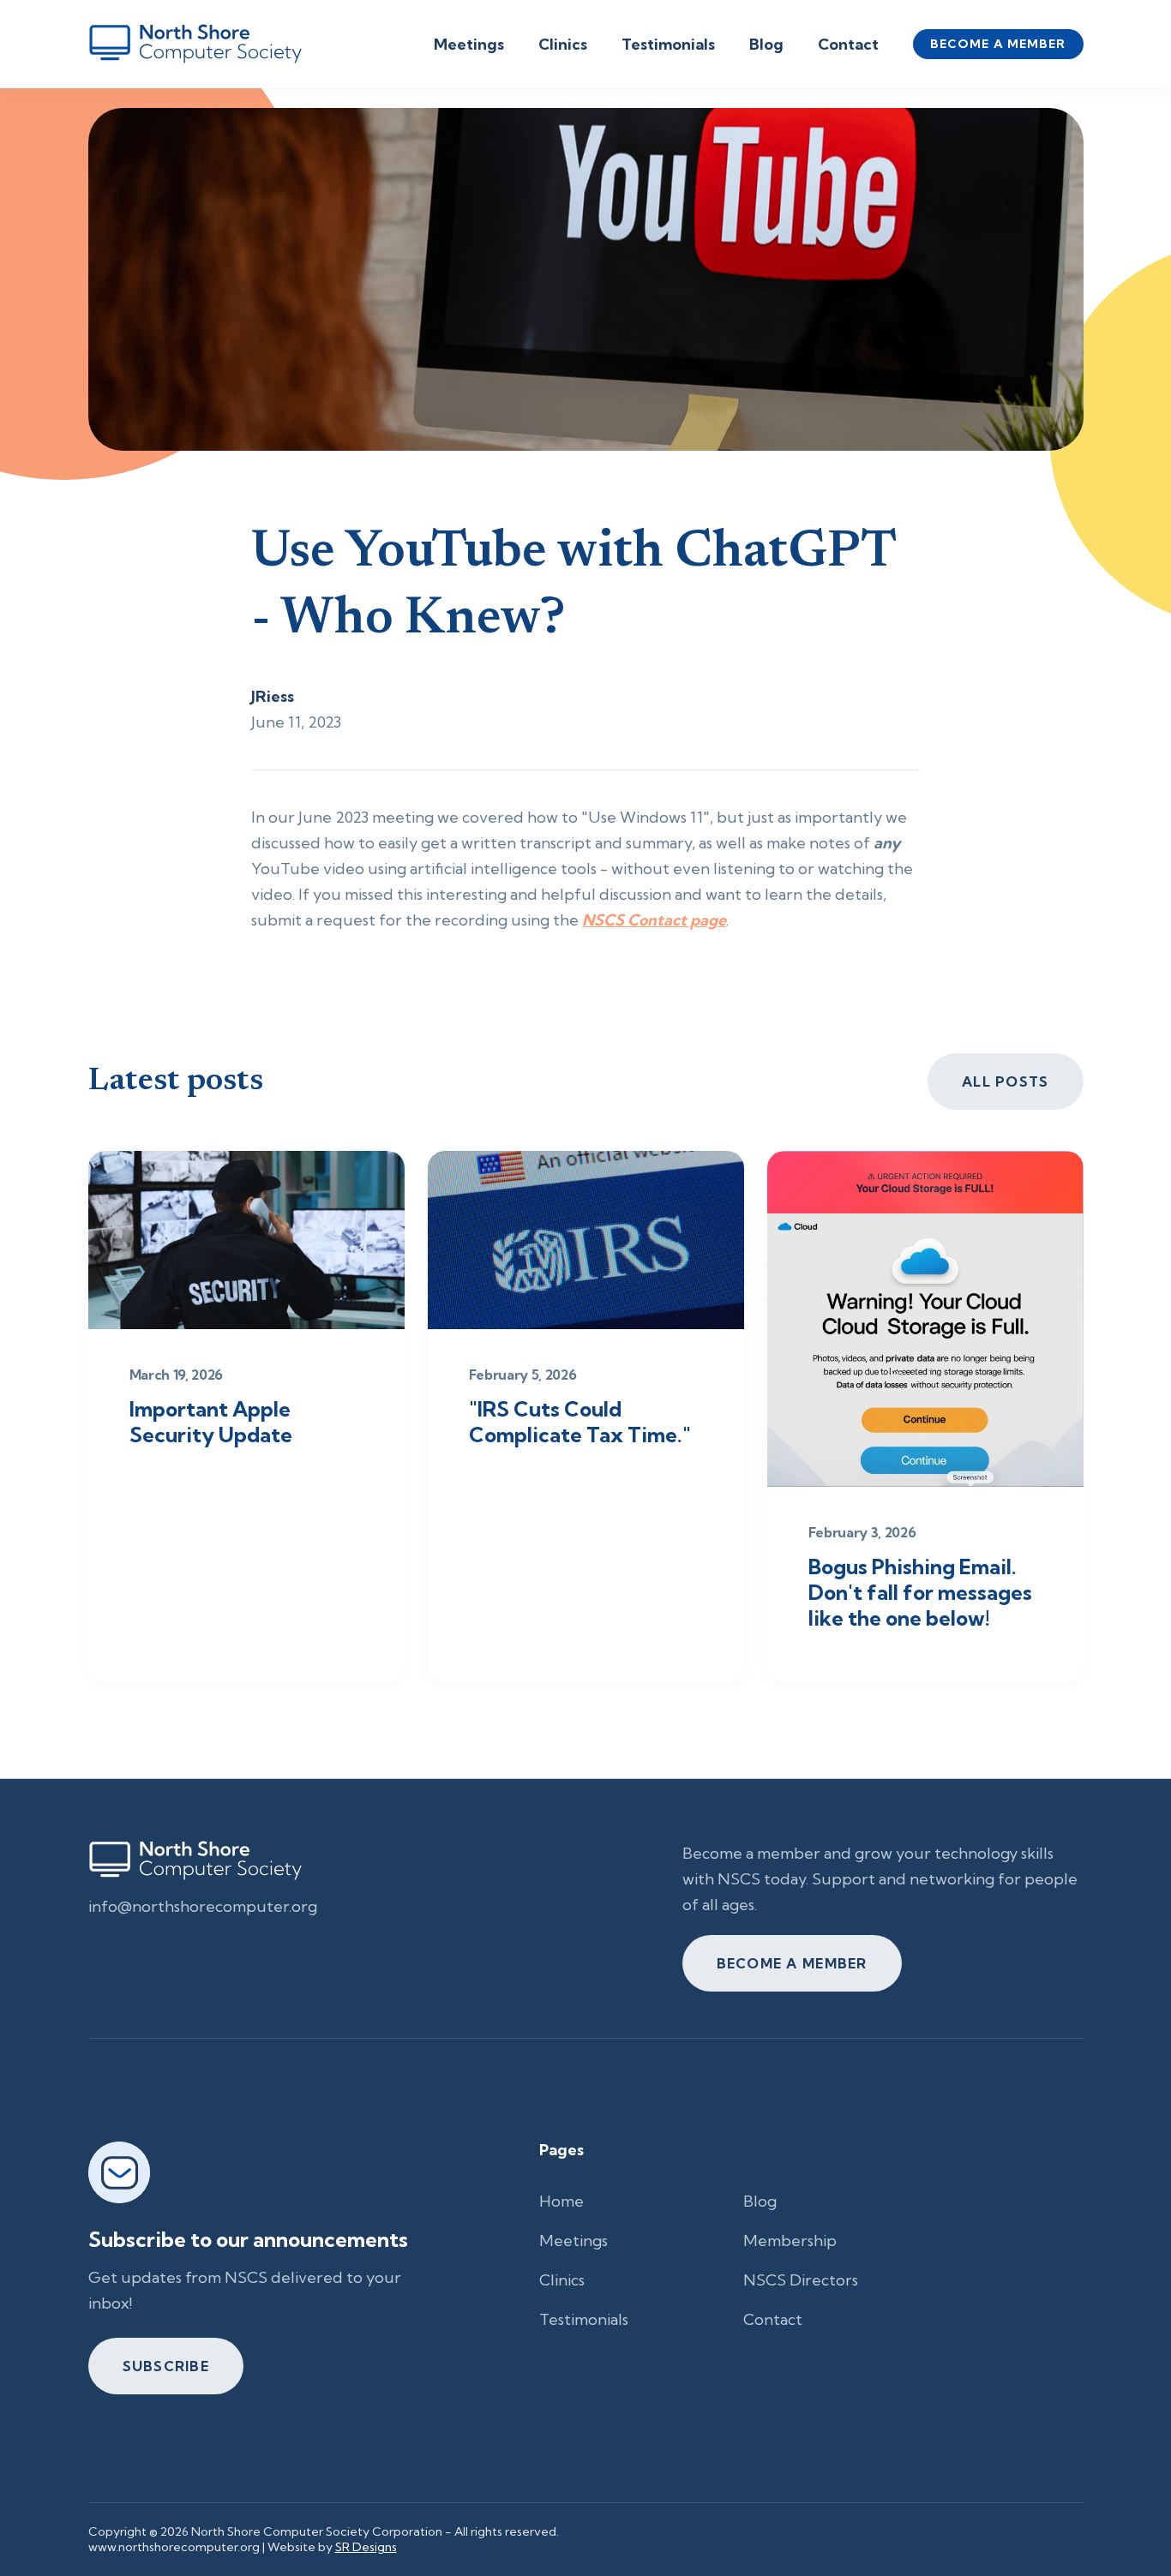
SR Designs (366, 2547)
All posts (1006, 1081)
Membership (790, 2241)
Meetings (469, 44)
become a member (998, 44)
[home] (195, 44)
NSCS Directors (801, 2280)
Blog (766, 44)
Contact (848, 44)
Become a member (792, 1963)
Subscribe (166, 2366)
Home (561, 2201)
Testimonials (668, 44)
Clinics (563, 44)
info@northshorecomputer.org (203, 1906)
